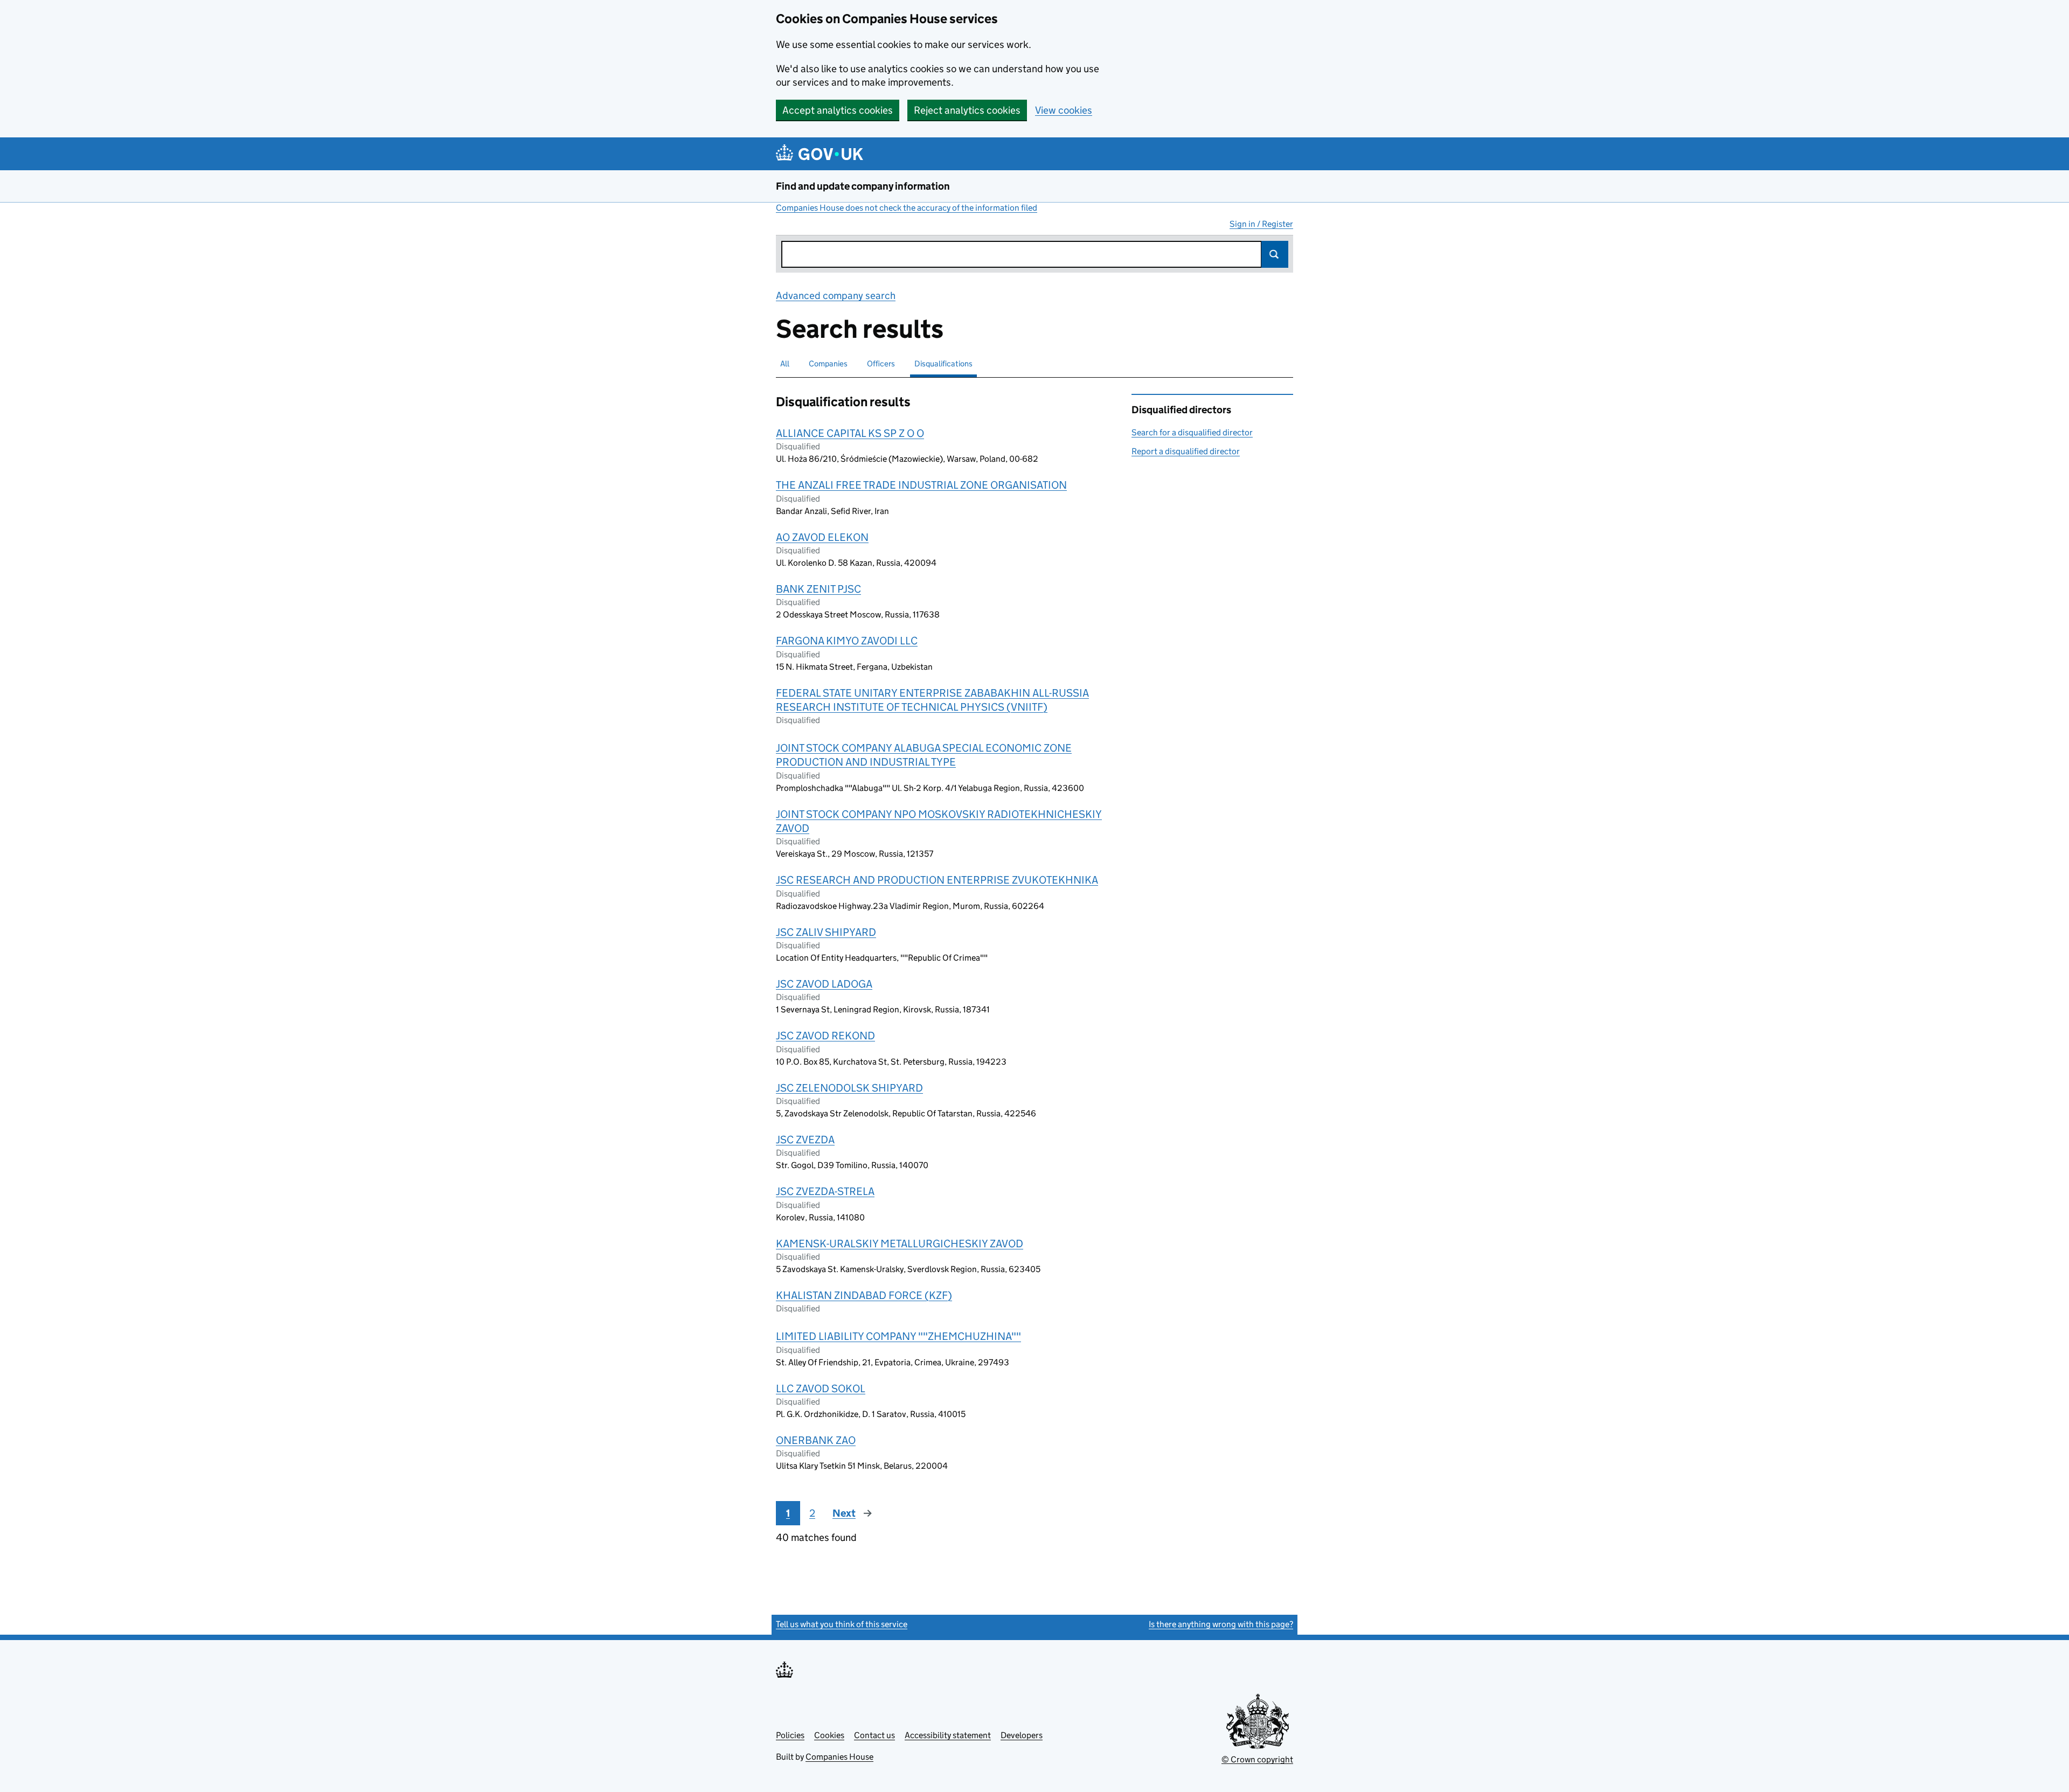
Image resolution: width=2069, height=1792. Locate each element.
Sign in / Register (1261, 224)
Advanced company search (836, 296)
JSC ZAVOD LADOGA (824, 984)
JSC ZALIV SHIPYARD (826, 932)
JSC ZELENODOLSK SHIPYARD (849, 1088)
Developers (1022, 1735)
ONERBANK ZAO (816, 1440)
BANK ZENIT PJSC (818, 589)
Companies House (839, 1757)
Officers (881, 363)
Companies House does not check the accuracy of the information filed (907, 208)
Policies (790, 1735)
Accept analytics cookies (838, 110)
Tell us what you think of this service (842, 1624)
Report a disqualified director (1186, 451)
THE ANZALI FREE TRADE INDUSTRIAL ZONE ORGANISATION (921, 485)
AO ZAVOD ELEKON (822, 537)
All (785, 363)
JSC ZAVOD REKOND (825, 1036)
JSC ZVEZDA (805, 1140)
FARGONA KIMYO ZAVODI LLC (847, 641)
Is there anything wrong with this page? (1221, 1624)
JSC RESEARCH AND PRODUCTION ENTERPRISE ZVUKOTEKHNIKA (937, 880)
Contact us (874, 1735)
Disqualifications (943, 363)
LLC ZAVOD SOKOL (821, 1388)
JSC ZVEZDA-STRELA (825, 1191)
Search (1275, 254)
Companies (828, 363)
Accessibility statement (948, 1735)
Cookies (829, 1735)
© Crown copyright (1257, 1759)
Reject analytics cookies (967, 110)
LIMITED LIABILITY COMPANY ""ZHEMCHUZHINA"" (898, 1336)
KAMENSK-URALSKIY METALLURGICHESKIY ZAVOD (900, 1244)
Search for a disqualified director (1192, 432)
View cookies (1064, 110)
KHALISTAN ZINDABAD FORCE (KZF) (864, 1295)
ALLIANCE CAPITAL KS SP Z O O (850, 433)
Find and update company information (863, 186)
